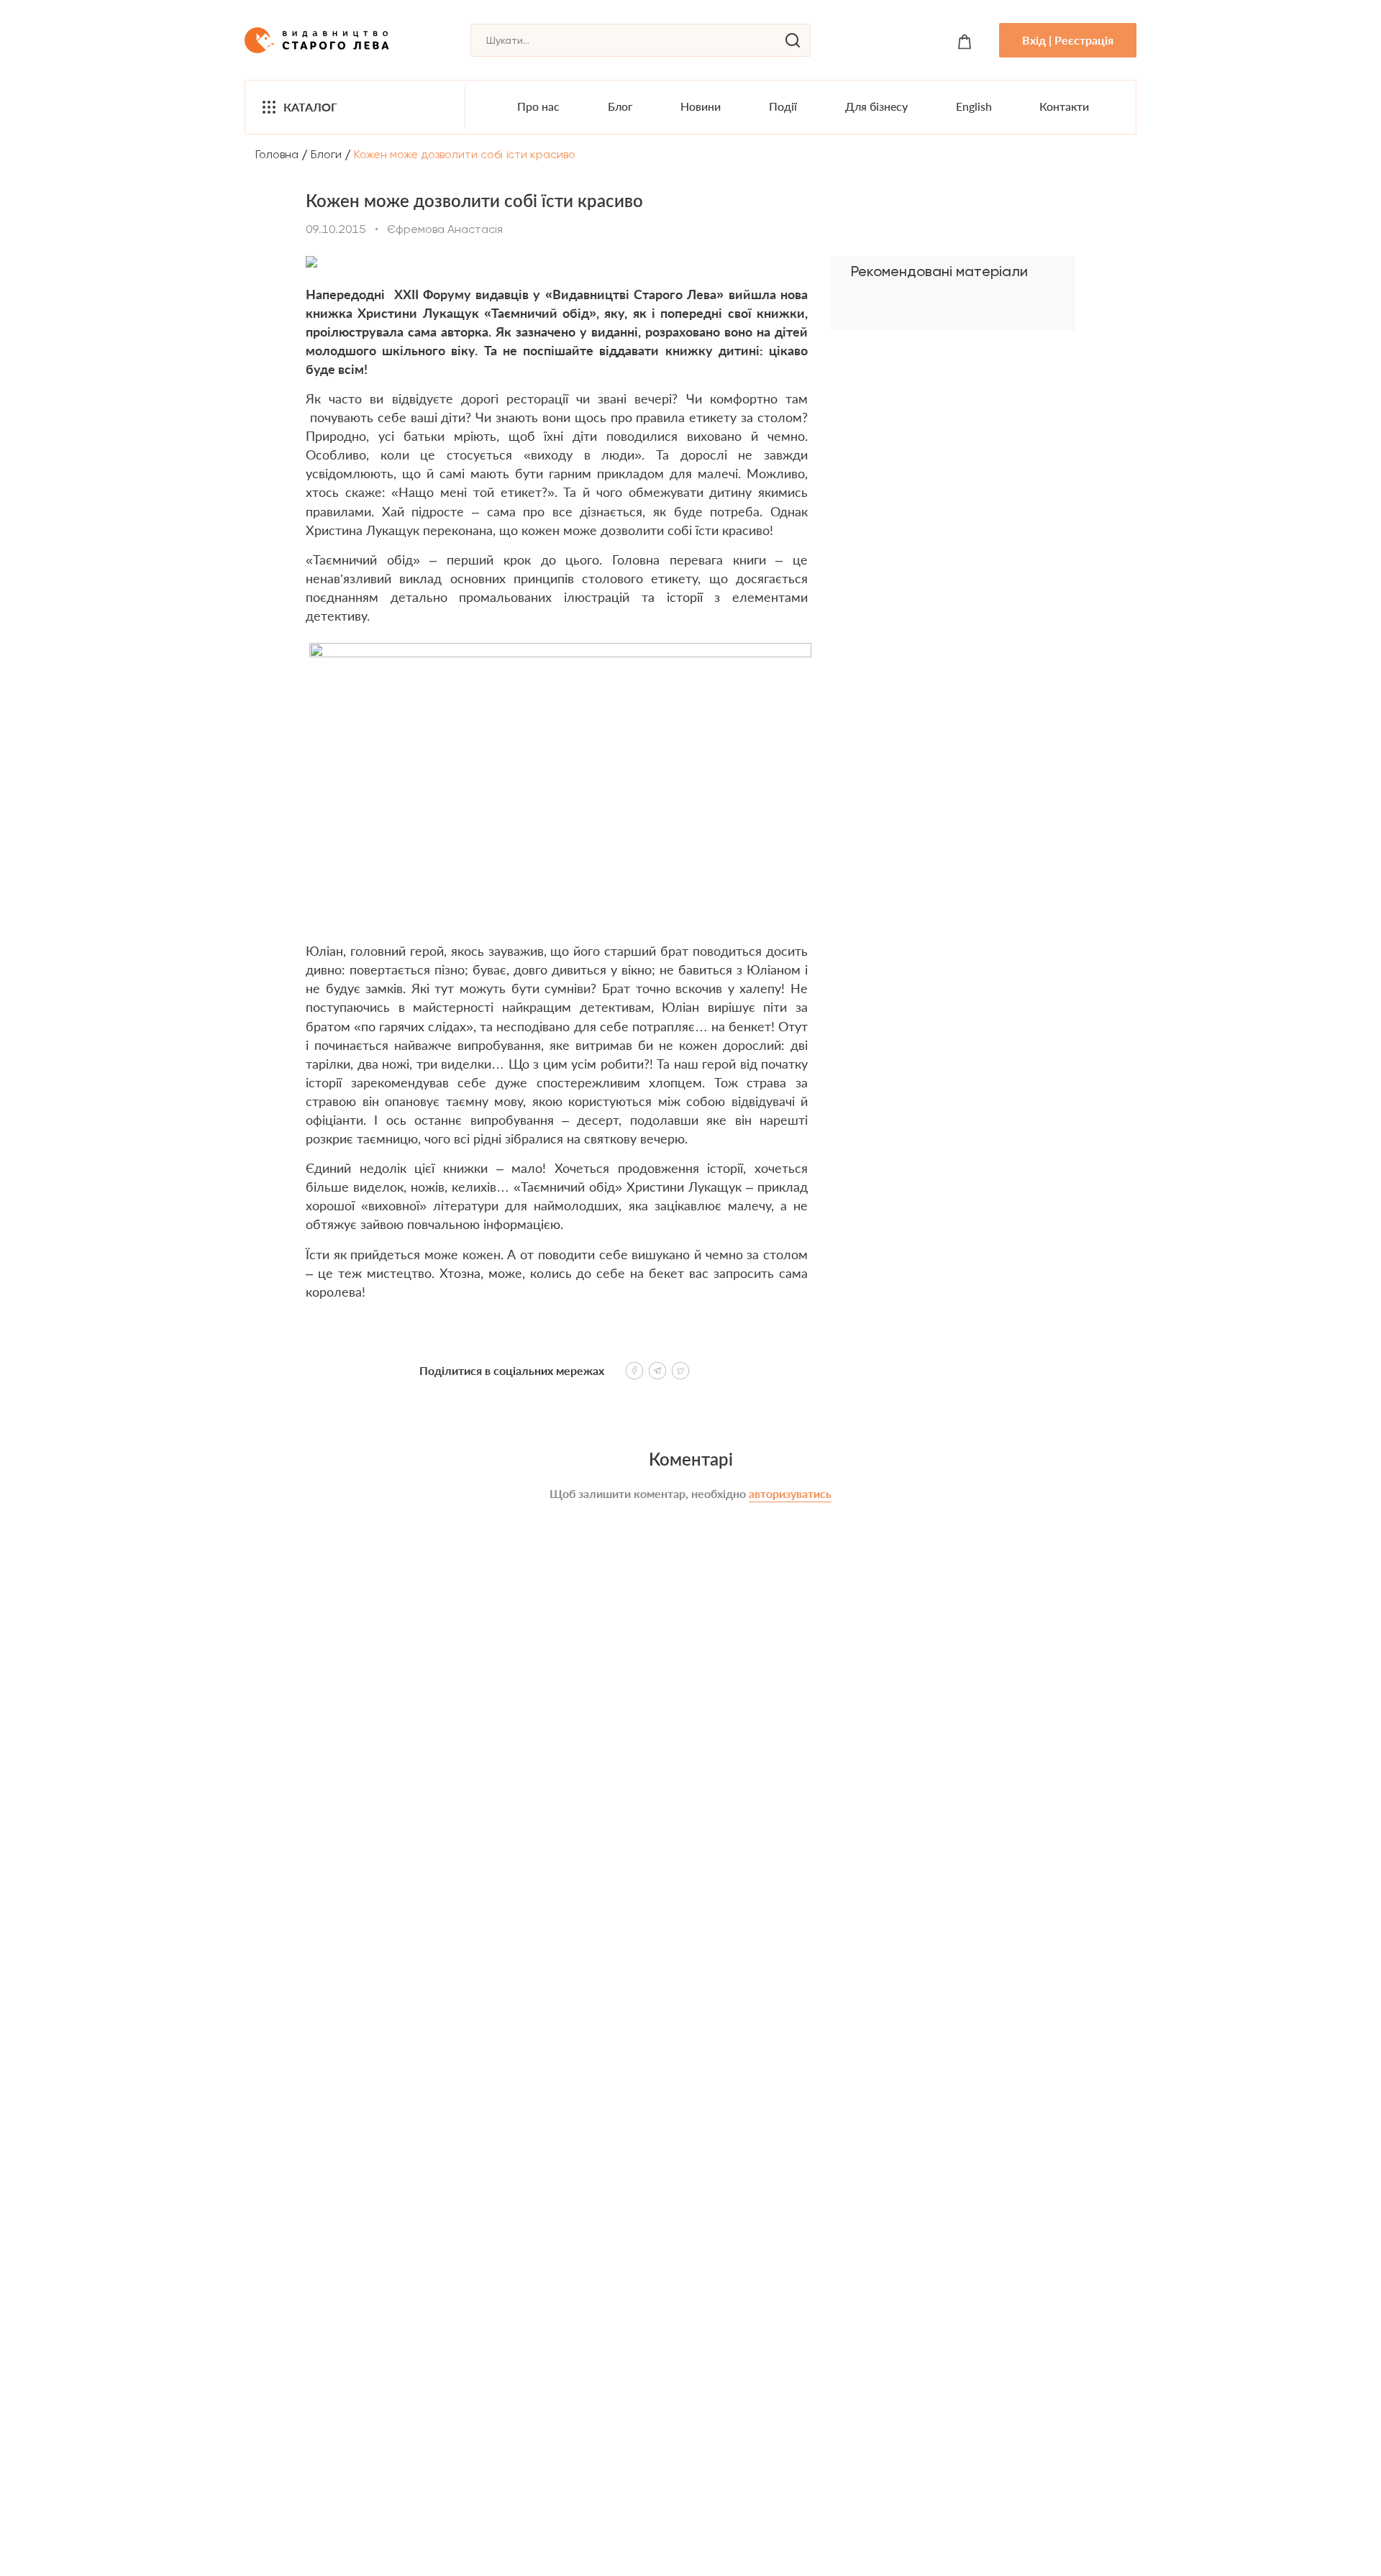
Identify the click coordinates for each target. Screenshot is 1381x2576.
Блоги (326, 154)
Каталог (310, 107)
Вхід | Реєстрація (1068, 40)
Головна (277, 154)
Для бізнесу (876, 106)
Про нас (538, 106)
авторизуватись (790, 1493)
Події (783, 106)
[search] (793, 40)
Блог (620, 106)
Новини (701, 106)
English (974, 106)
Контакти (1064, 106)
